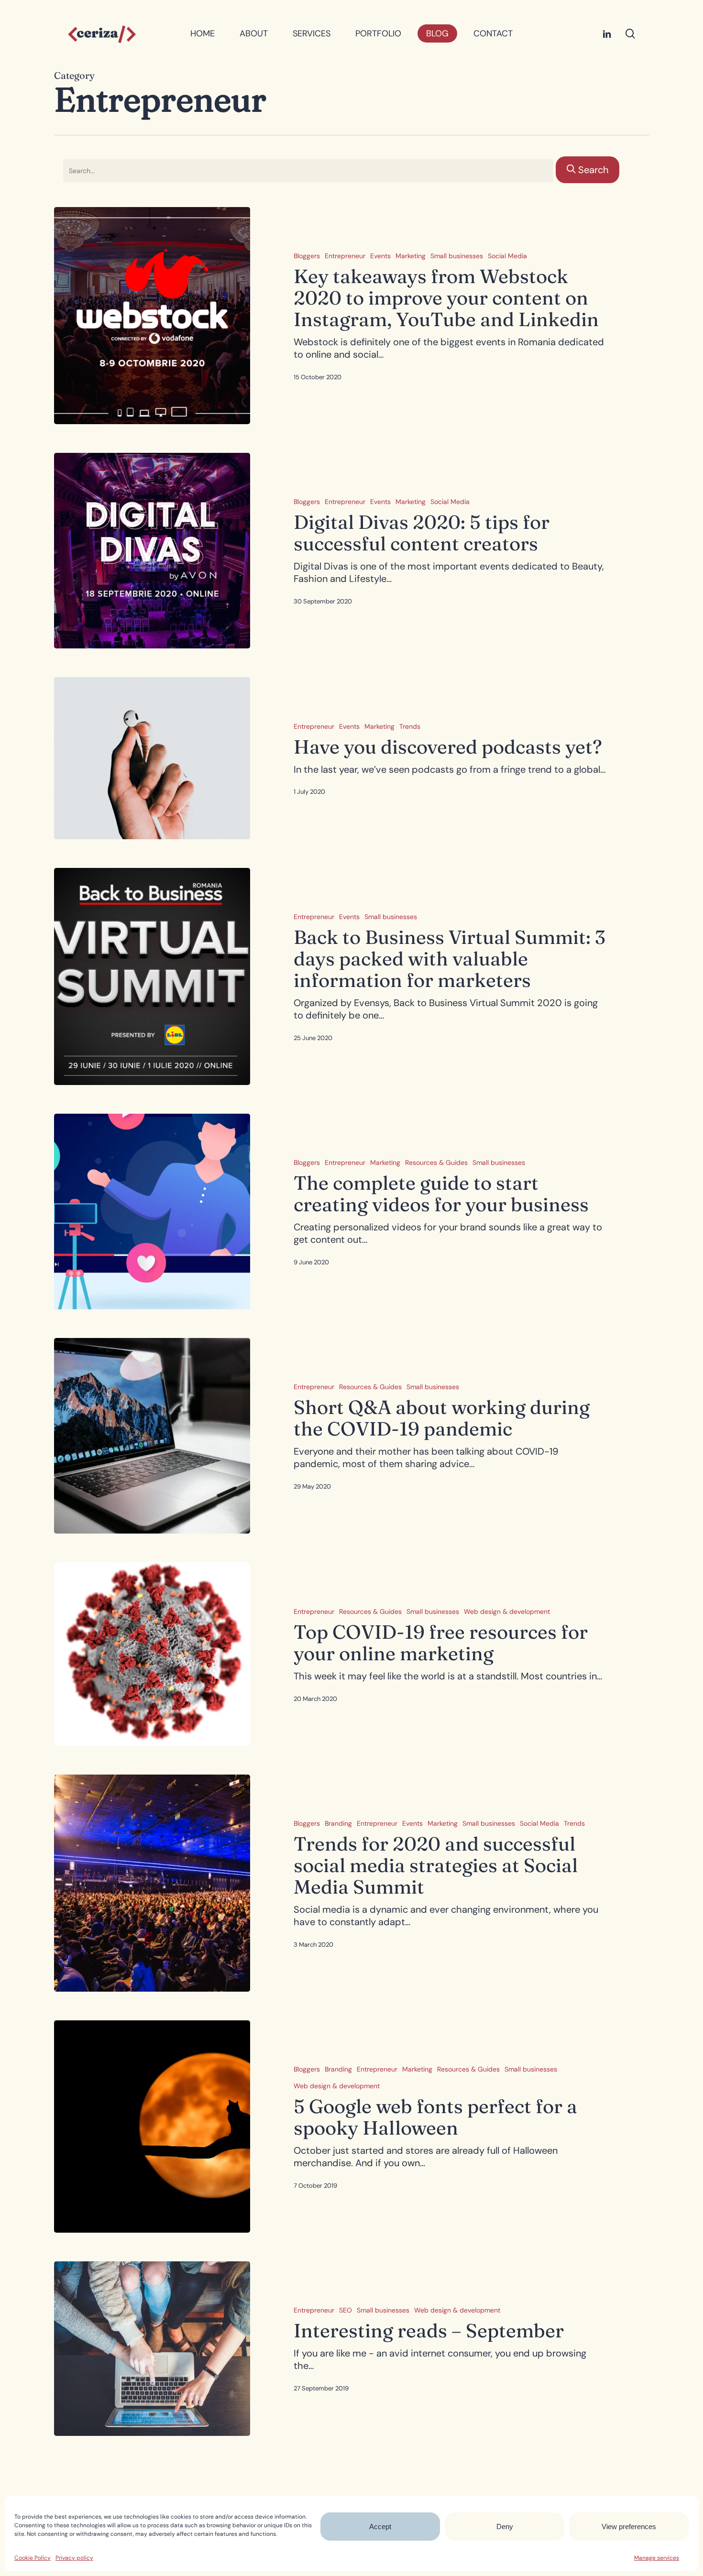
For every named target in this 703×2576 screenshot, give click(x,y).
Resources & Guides (436, 1162)
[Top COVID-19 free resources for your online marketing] (152, 1654)
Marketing (411, 256)
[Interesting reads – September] (152, 2348)
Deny (505, 2527)
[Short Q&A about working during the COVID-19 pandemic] (152, 1436)
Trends (410, 726)
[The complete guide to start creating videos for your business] (152, 1211)
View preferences (629, 2527)
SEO (346, 2310)
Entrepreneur (345, 256)
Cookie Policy (33, 2558)
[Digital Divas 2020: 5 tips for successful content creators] (152, 551)
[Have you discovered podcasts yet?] (152, 758)
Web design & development (507, 1611)
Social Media (507, 256)
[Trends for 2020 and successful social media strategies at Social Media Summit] (152, 1883)
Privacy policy (74, 2558)
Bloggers (307, 256)
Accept (380, 2527)
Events (380, 256)
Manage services (657, 2558)
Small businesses (457, 256)
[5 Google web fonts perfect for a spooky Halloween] (152, 2127)
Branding (338, 1823)
